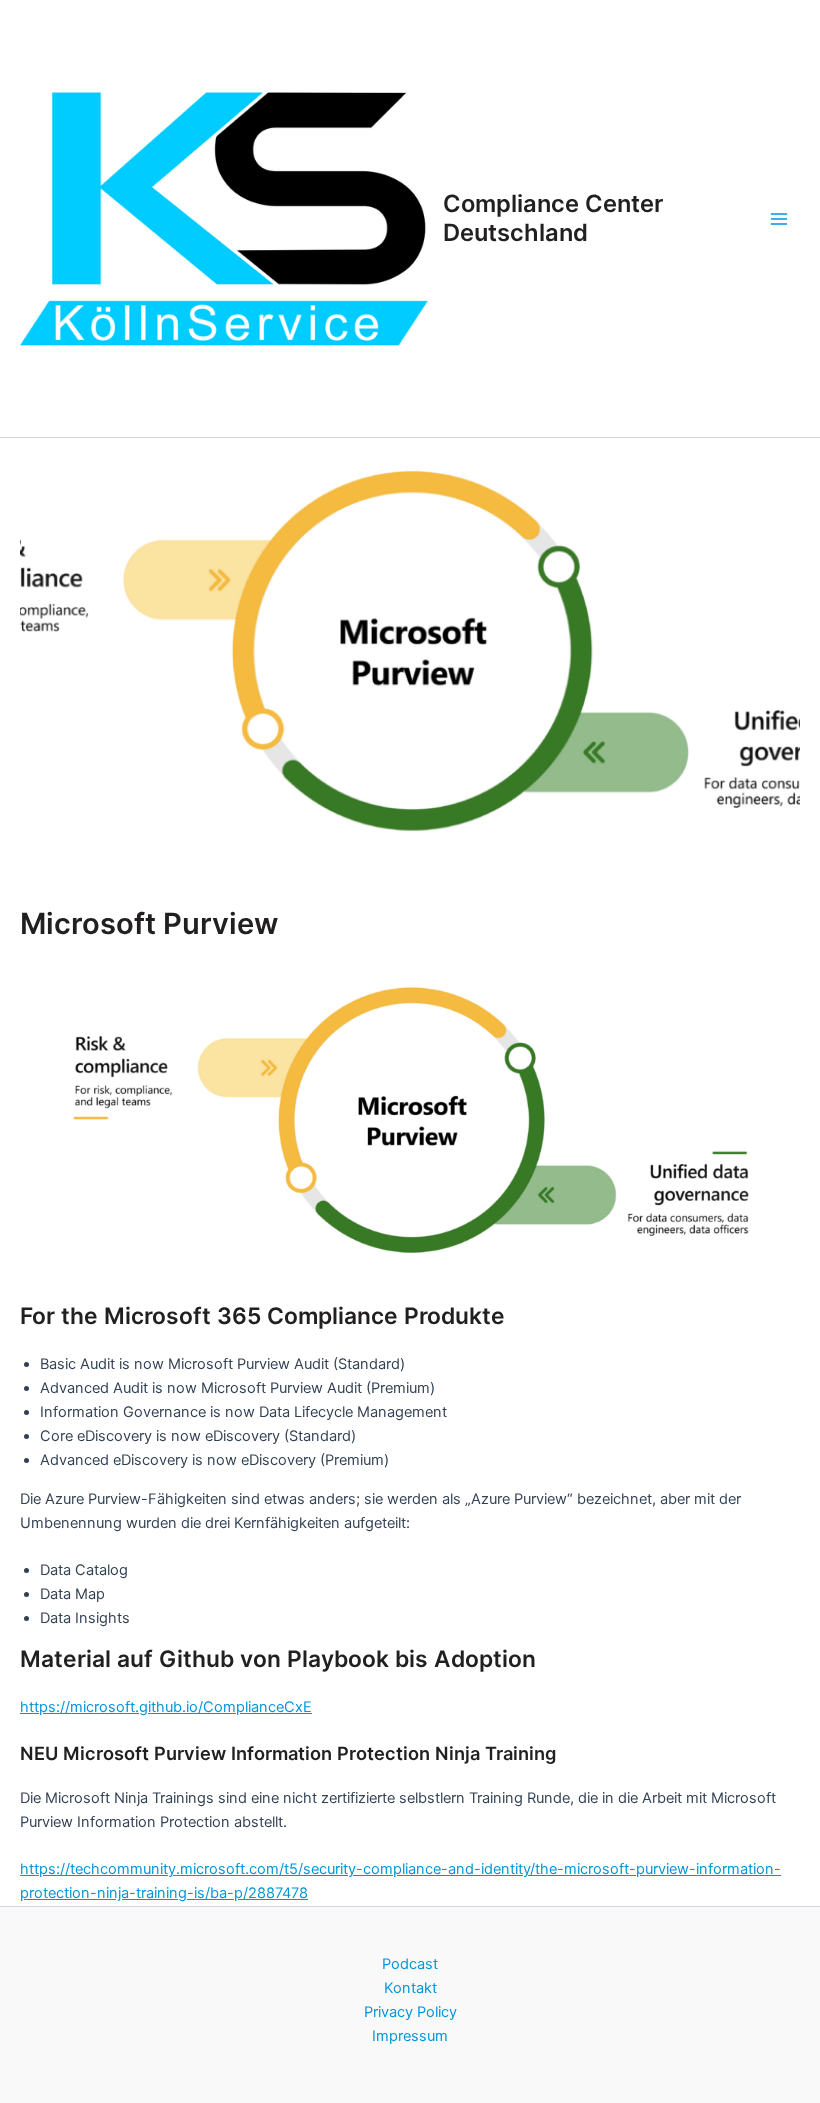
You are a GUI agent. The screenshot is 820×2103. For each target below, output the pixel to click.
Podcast (410, 1964)
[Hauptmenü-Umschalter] (779, 219)
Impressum (410, 2036)
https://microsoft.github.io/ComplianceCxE (166, 1707)
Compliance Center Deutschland (553, 217)
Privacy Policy (410, 2012)
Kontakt (410, 1988)
